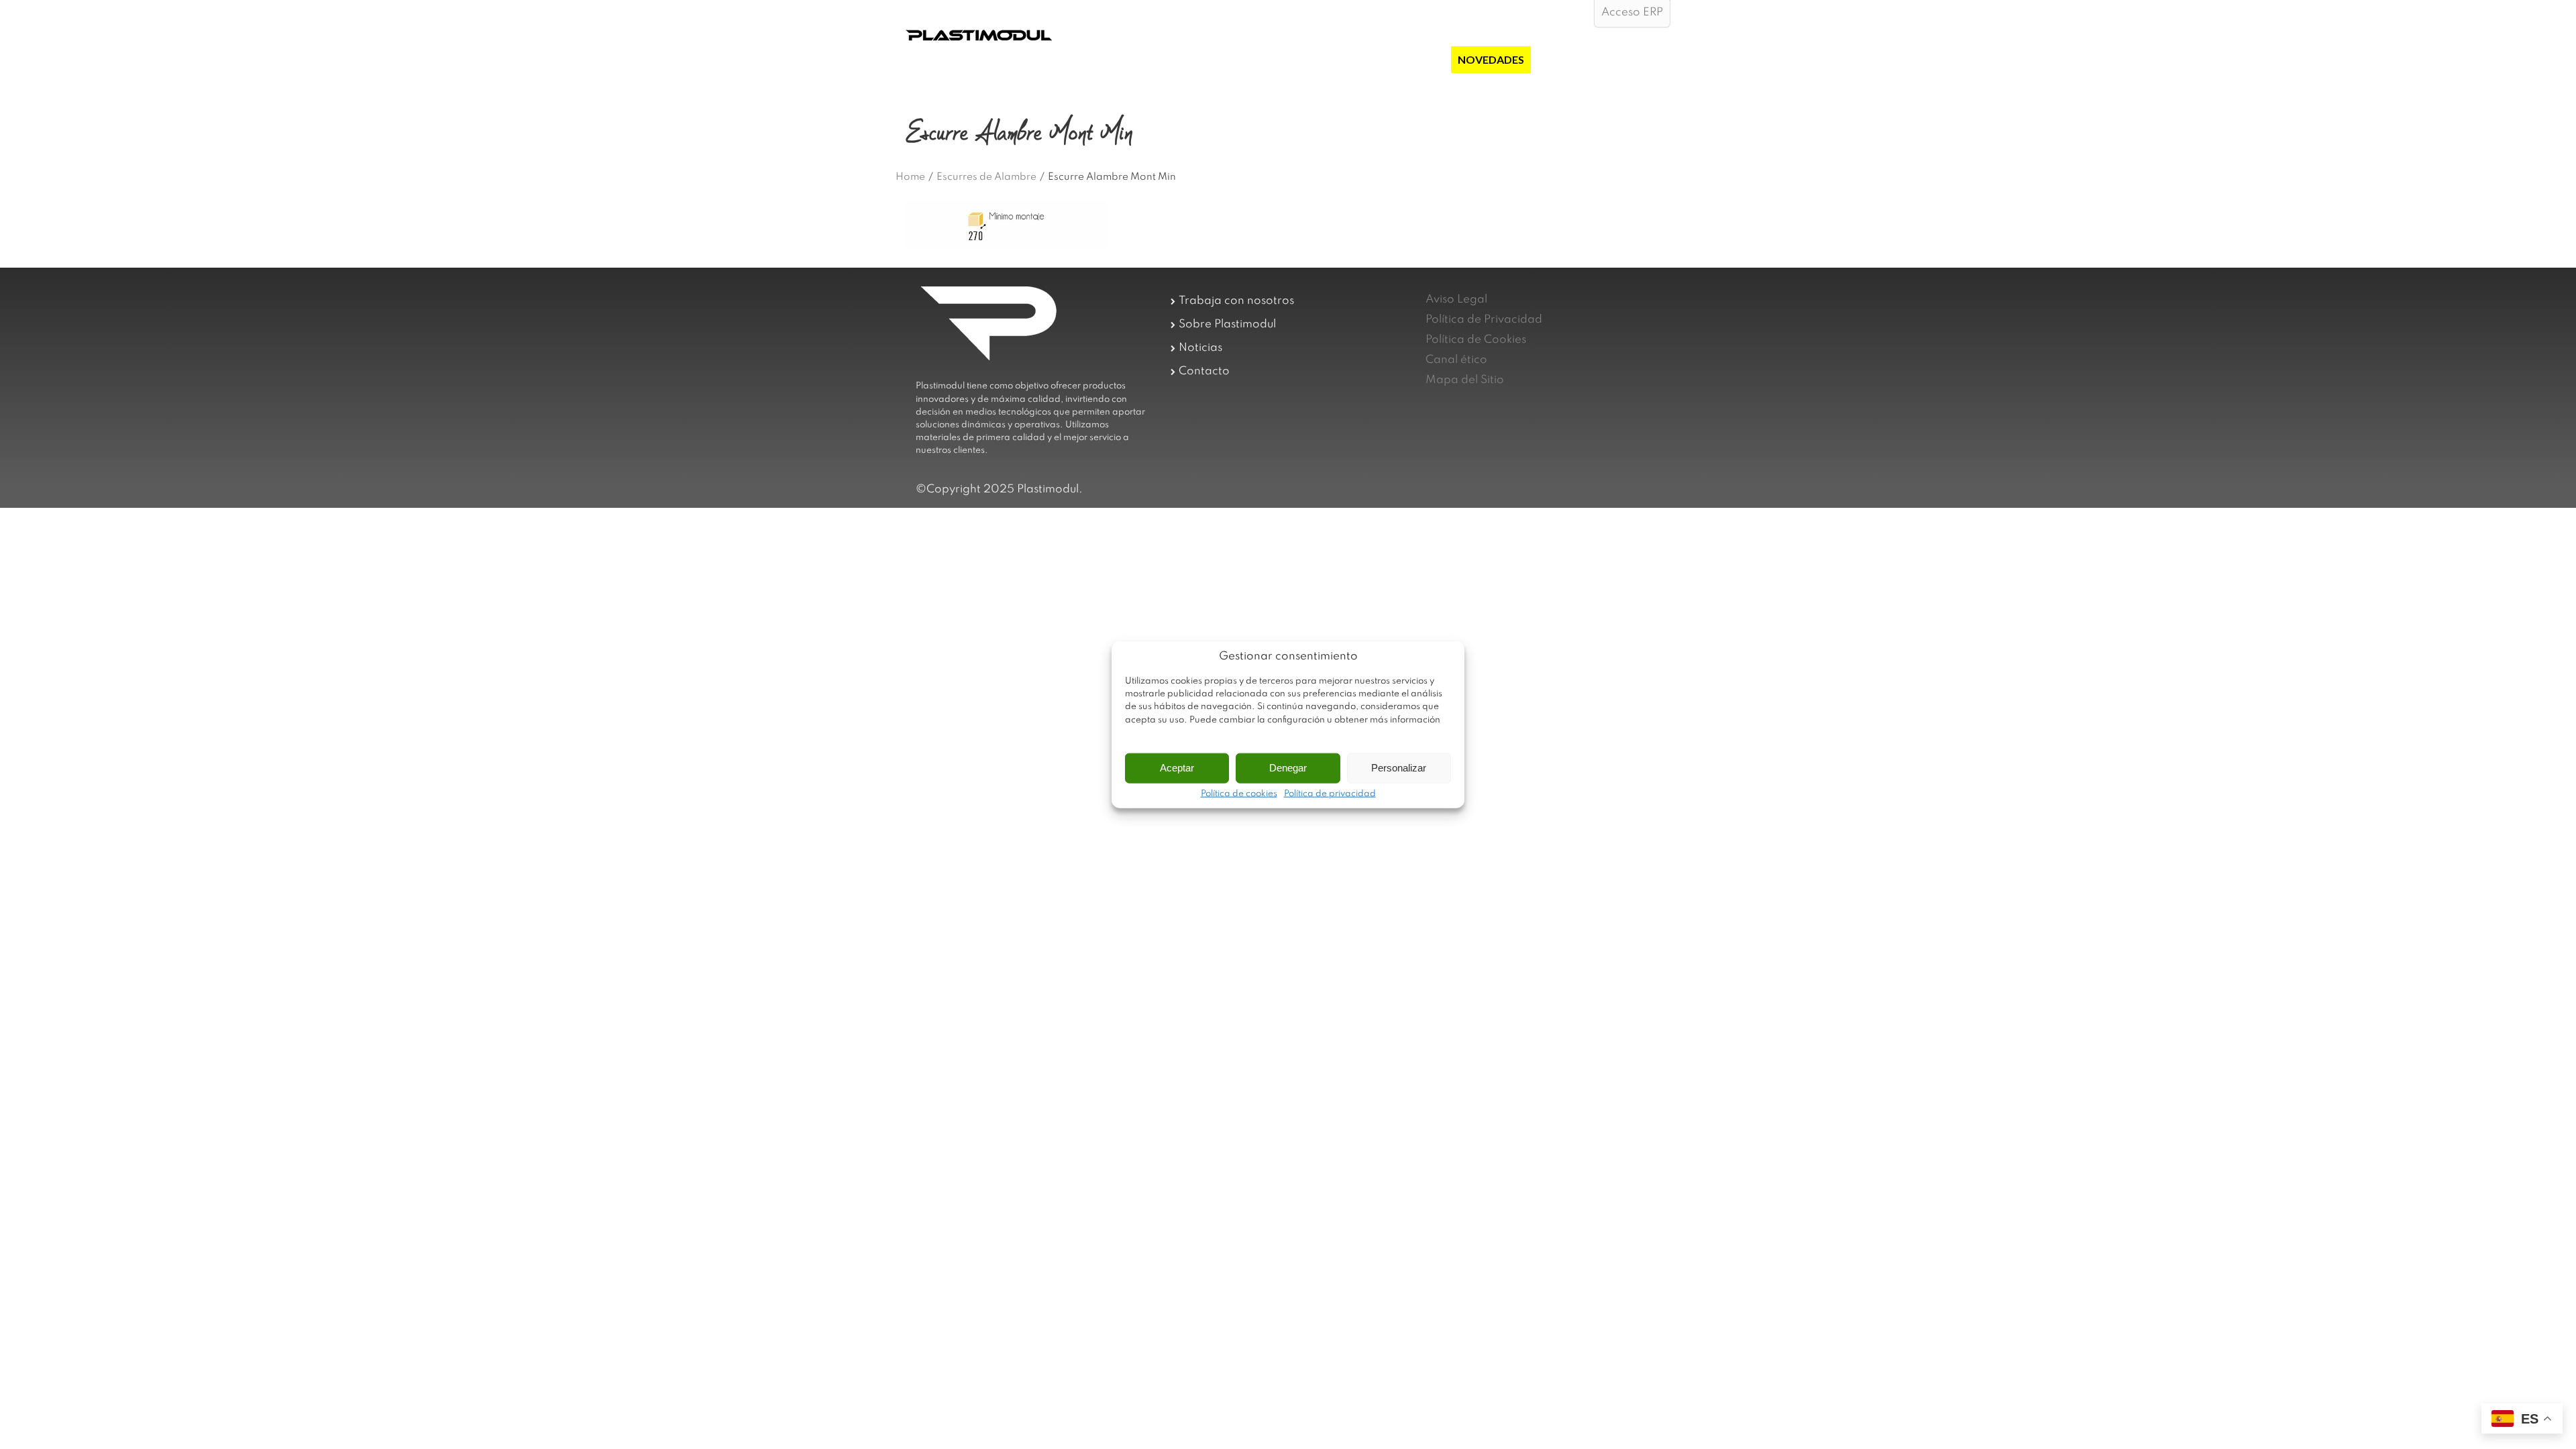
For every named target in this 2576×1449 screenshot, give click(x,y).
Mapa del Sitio (1465, 380)
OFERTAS (1420, 59)
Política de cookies (1239, 794)
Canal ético (1456, 360)
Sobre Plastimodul (1227, 324)
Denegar (1288, 768)
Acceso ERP (1632, 12)
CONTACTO (1632, 59)
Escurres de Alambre (986, 177)
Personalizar (1399, 768)
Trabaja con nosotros (1236, 301)
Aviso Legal (1456, 300)
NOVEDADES (1491, 59)
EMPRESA (1276, 59)
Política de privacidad (1330, 794)
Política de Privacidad (1484, 320)
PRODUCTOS (1348, 59)
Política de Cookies (1476, 340)
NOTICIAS (1563, 59)
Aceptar (1177, 768)
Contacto (1204, 371)
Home (910, 177)
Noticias (1200, 348)
